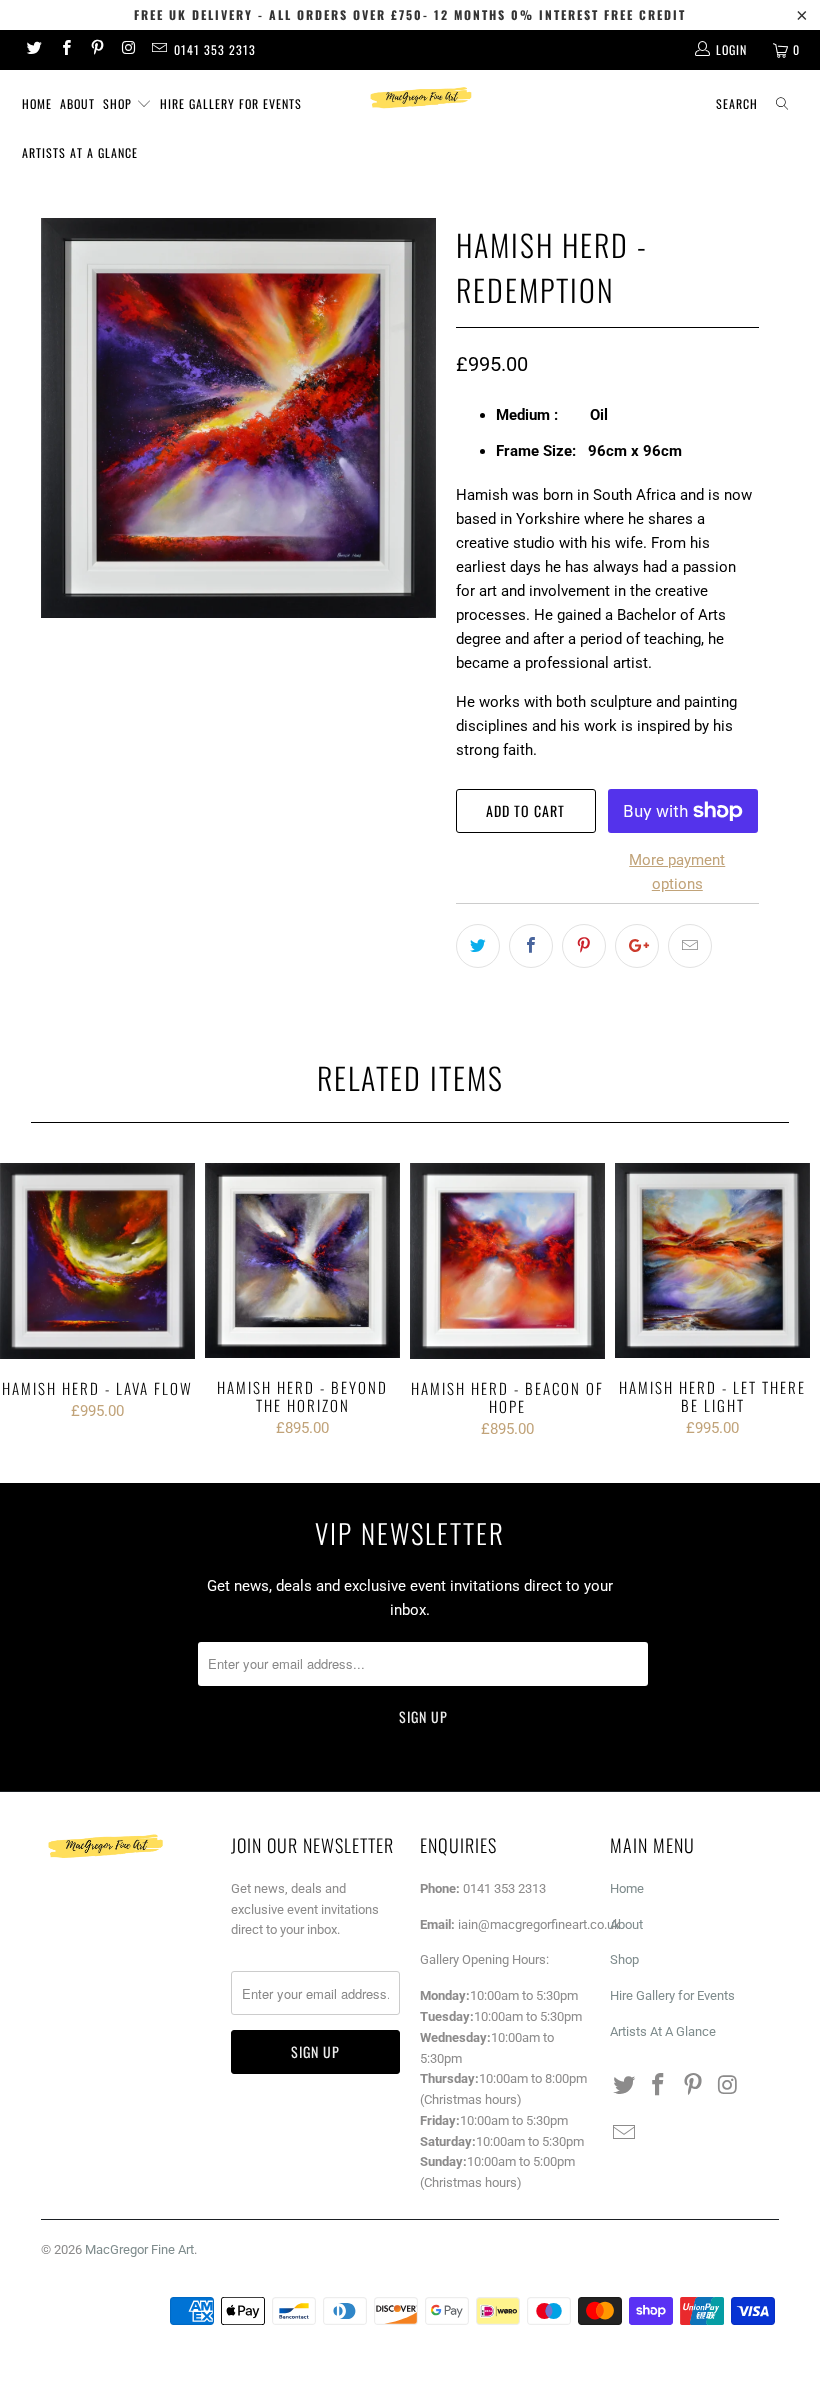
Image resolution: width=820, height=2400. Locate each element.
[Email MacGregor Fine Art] (158, 50)
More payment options (677, 872)
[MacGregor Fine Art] (419, 97)
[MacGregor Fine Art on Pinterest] (96, 50)
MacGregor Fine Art (139, 2249)
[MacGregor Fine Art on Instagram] (127, 50)
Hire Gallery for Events (231, 103)
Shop (119, 103)
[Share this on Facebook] (531, 946)
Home (37, 103)
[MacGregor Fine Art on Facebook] (64, 50)
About (77, 103)
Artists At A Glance (80, 152)
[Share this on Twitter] (478, 946)
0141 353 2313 (215, 49)
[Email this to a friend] (690, 946)
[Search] (782, 104)
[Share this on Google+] (637, 946)
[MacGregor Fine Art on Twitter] (33, 50)
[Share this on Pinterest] (584, 946)
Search (737, 103)
